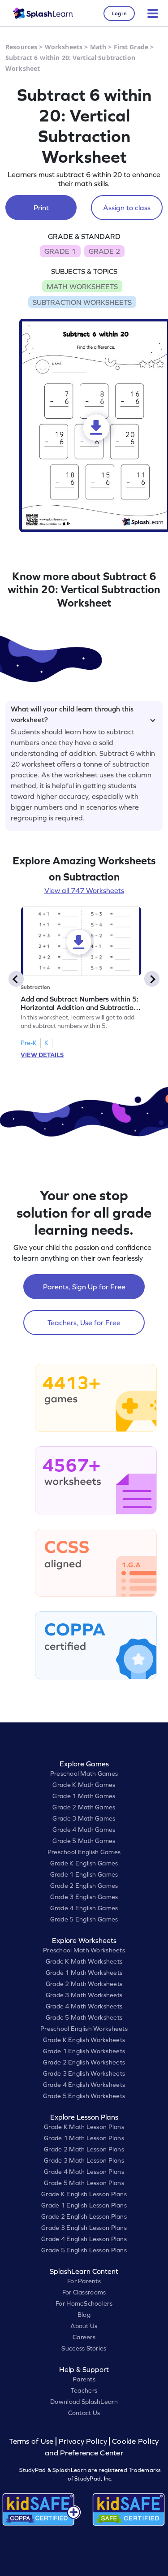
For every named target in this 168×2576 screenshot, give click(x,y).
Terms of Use (32, 2441)
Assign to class (127, 208)
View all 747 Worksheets (84, 890)
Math (98, 47)
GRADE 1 (60, 251)
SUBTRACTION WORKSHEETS (82, 302)
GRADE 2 (104, 251)
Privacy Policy (83, 2441)
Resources (21, 47)
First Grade (131, 47)
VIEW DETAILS (42, 1055)
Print (41, 208)
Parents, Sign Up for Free (84, 1287)
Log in (119, 13)
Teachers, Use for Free (84, 1323)
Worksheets (64, 47)
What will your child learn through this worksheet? (72, 713)
